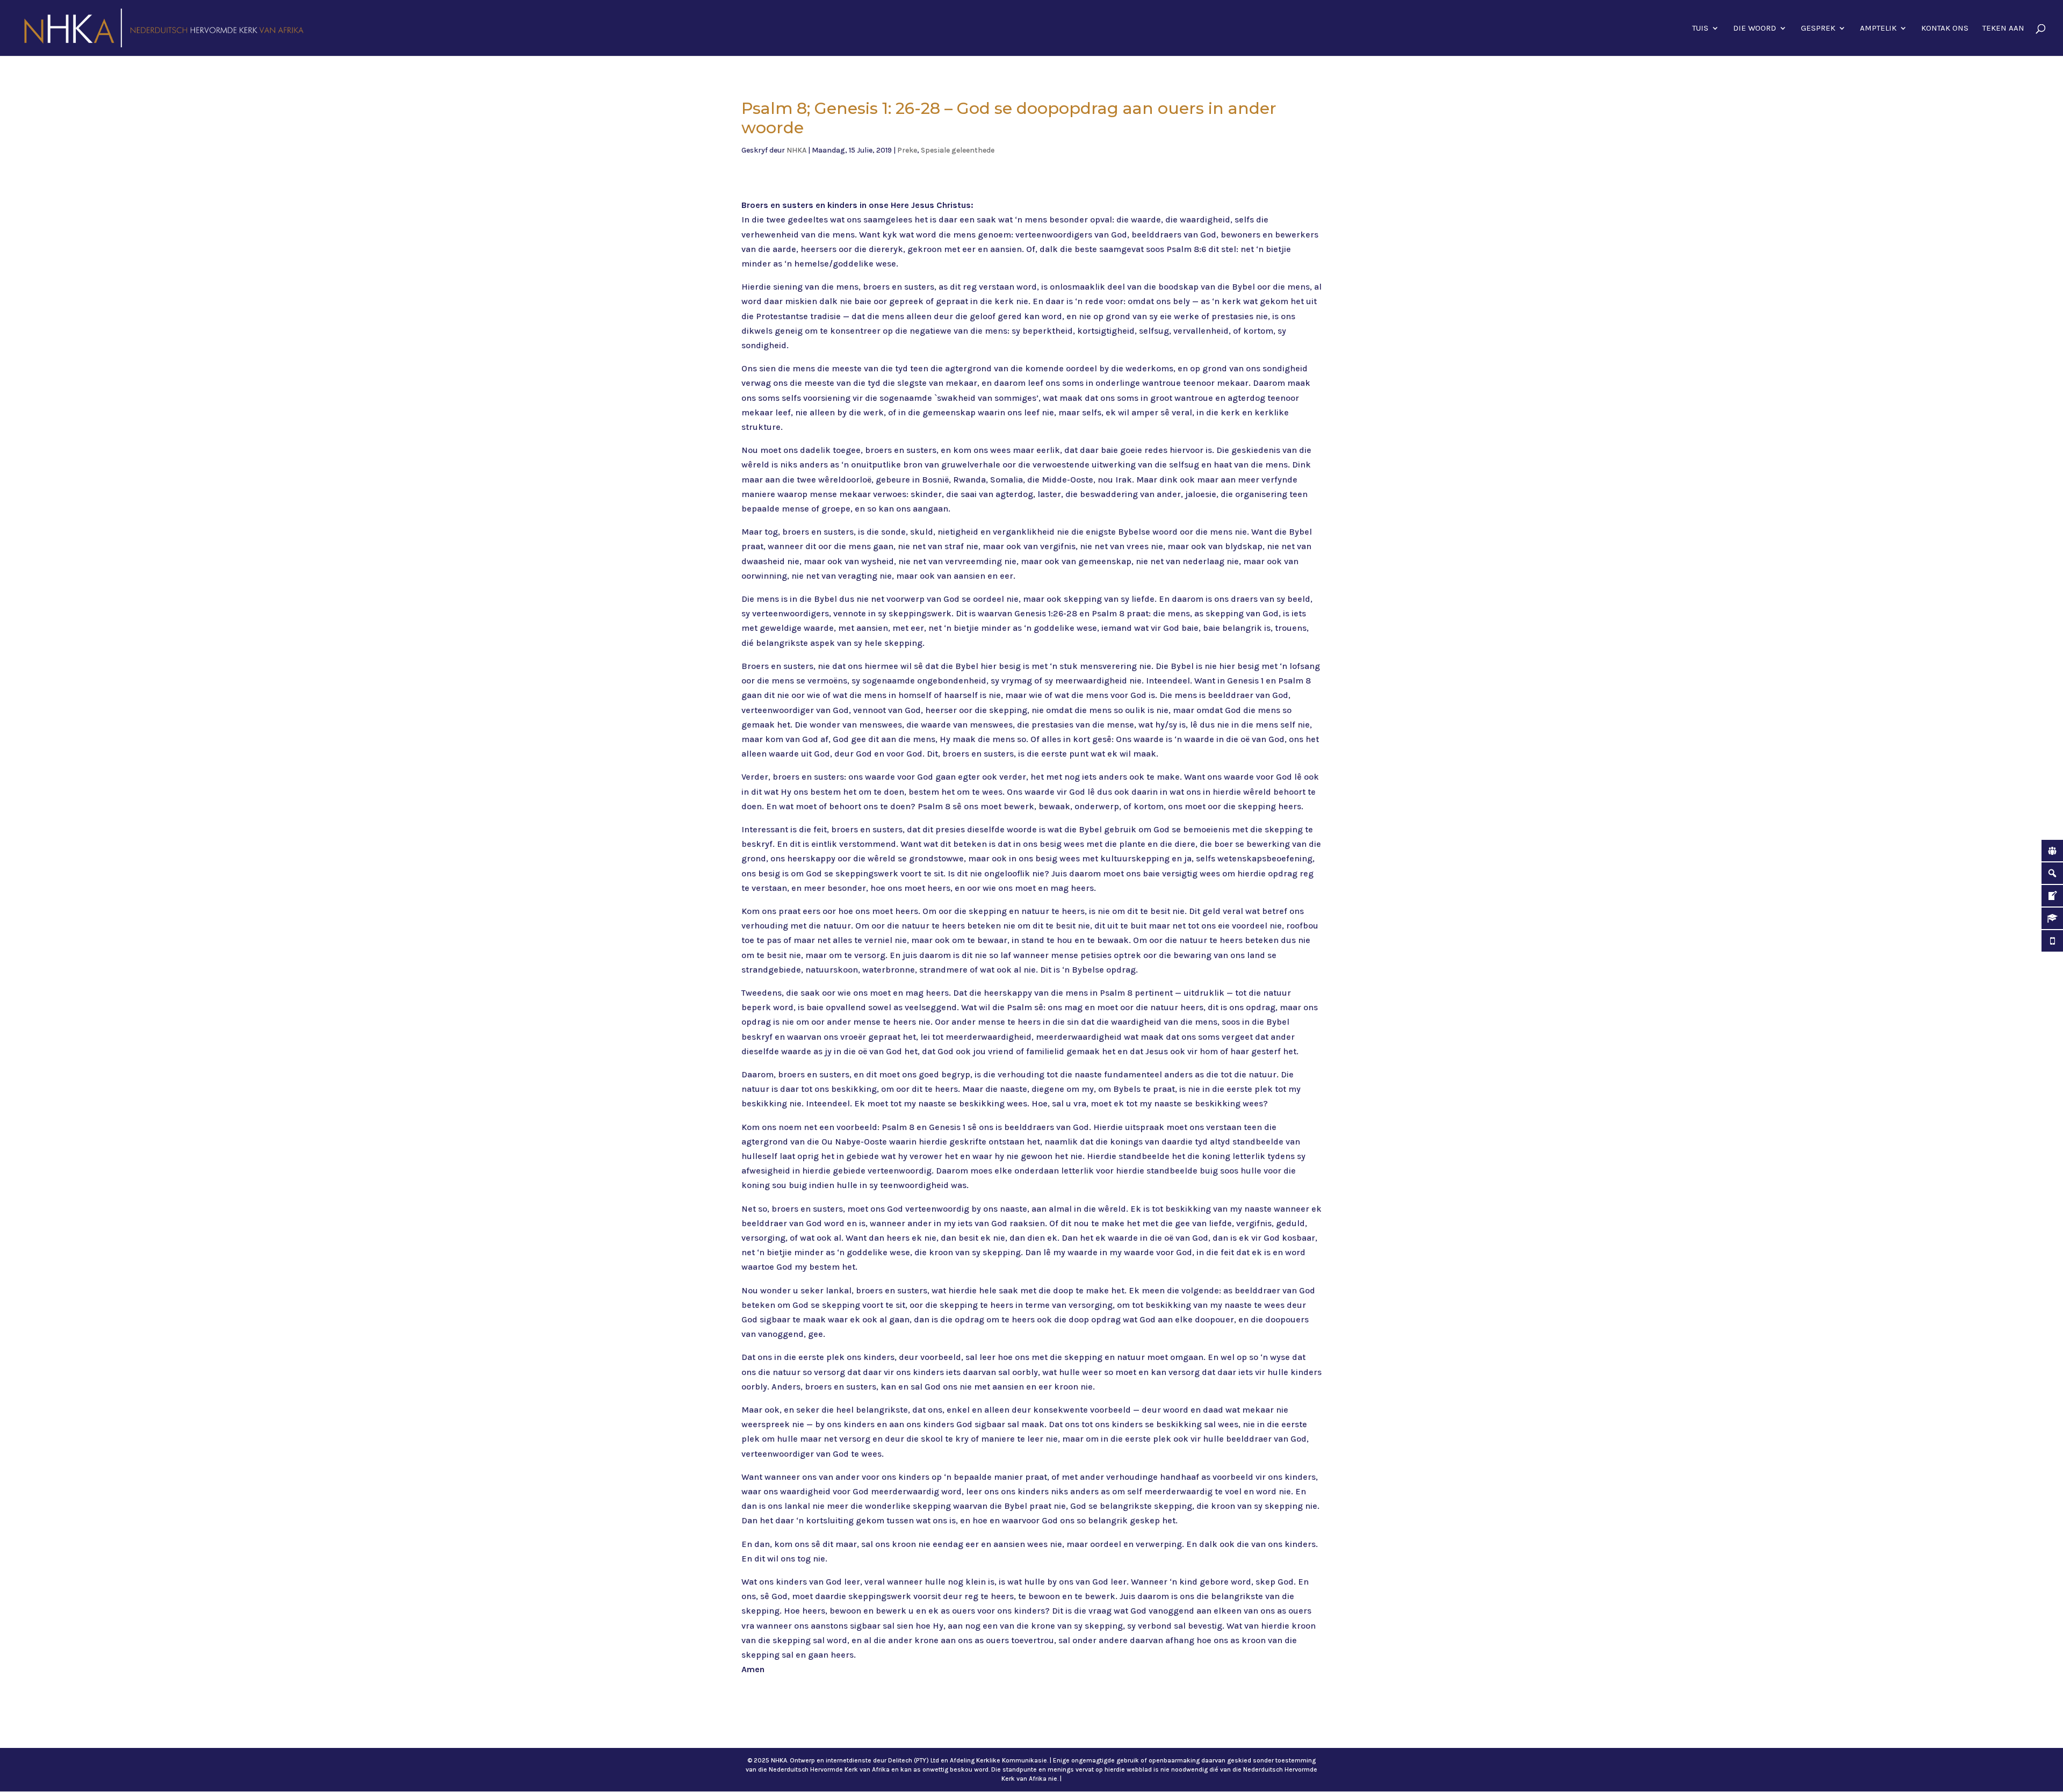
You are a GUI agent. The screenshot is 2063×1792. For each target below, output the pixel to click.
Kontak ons (1945, 28)
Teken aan (2003, 28)
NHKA (796, 150)
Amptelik (1878, 28)
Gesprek (1818, 28)
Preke (907, 150)
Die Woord (1755, 28)
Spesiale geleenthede (958, 150)
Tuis (1700, 28)
